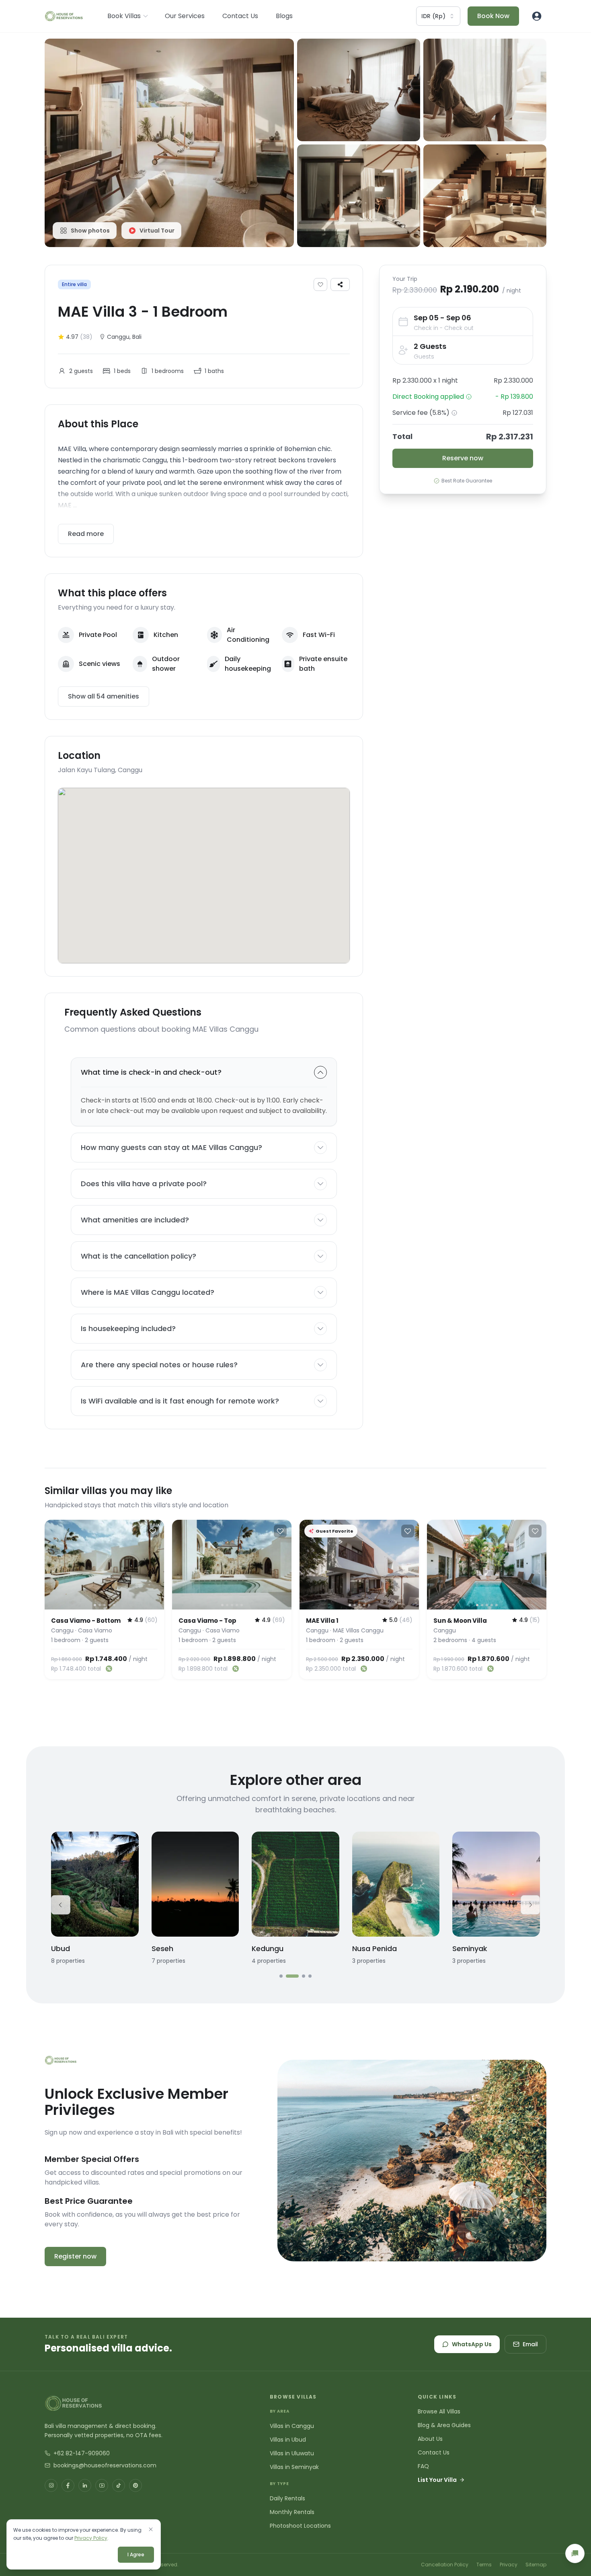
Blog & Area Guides (444, 2425)
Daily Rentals (287, 2498)
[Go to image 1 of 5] (95, 1605)
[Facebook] (68, 2485)
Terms (484, 2565)
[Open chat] (575, 2553)
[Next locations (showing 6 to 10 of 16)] (530, 1905)
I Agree (136, 2554)
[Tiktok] (119, 2485)
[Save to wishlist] (320, 284)
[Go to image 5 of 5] (114, 1605)
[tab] (281, 1976)
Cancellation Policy (445, 2565)
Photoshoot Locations (300, 2526)
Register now (75, 2256)
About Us (430, 2439)
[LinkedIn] (85, 2485)
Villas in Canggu (292, 2426)
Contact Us (240, 16)
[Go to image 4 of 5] (109, 1605)
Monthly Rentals (292, 2512)
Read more (86, 534)
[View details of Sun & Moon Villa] (487, 1565)
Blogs (284, 16)
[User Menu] (537, 16)
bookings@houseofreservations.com (105, 2465)
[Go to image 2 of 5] (100, 1605)
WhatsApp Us (472, 2344)
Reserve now (463, 458)
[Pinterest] (135, 2485)
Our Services (185, 16)
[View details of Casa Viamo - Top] (232, 1565)
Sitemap (536, 2565)
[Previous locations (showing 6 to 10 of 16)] (61, 1905)
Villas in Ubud (288, 2440)
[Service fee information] (454, 413)
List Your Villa (437, 2480)
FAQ (423, 2466)
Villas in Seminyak (294, 2467)
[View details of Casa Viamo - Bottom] (104, 1565)
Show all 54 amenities (104, 696)
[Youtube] (102, 2485)
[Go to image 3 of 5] (105, 1605)
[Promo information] (469, 397)
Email (530, 2344)
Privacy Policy (91, 2538)
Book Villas (124, 16)
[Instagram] (51, 2485)
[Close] (151, 2529)
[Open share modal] (340, 284)
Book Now (493, 16)
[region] (104, 1565)
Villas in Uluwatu (292, 2453)
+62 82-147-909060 (82, 2453)
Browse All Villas (439, 2411)
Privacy (509, 2565)
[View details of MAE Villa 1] (359, 1565)
